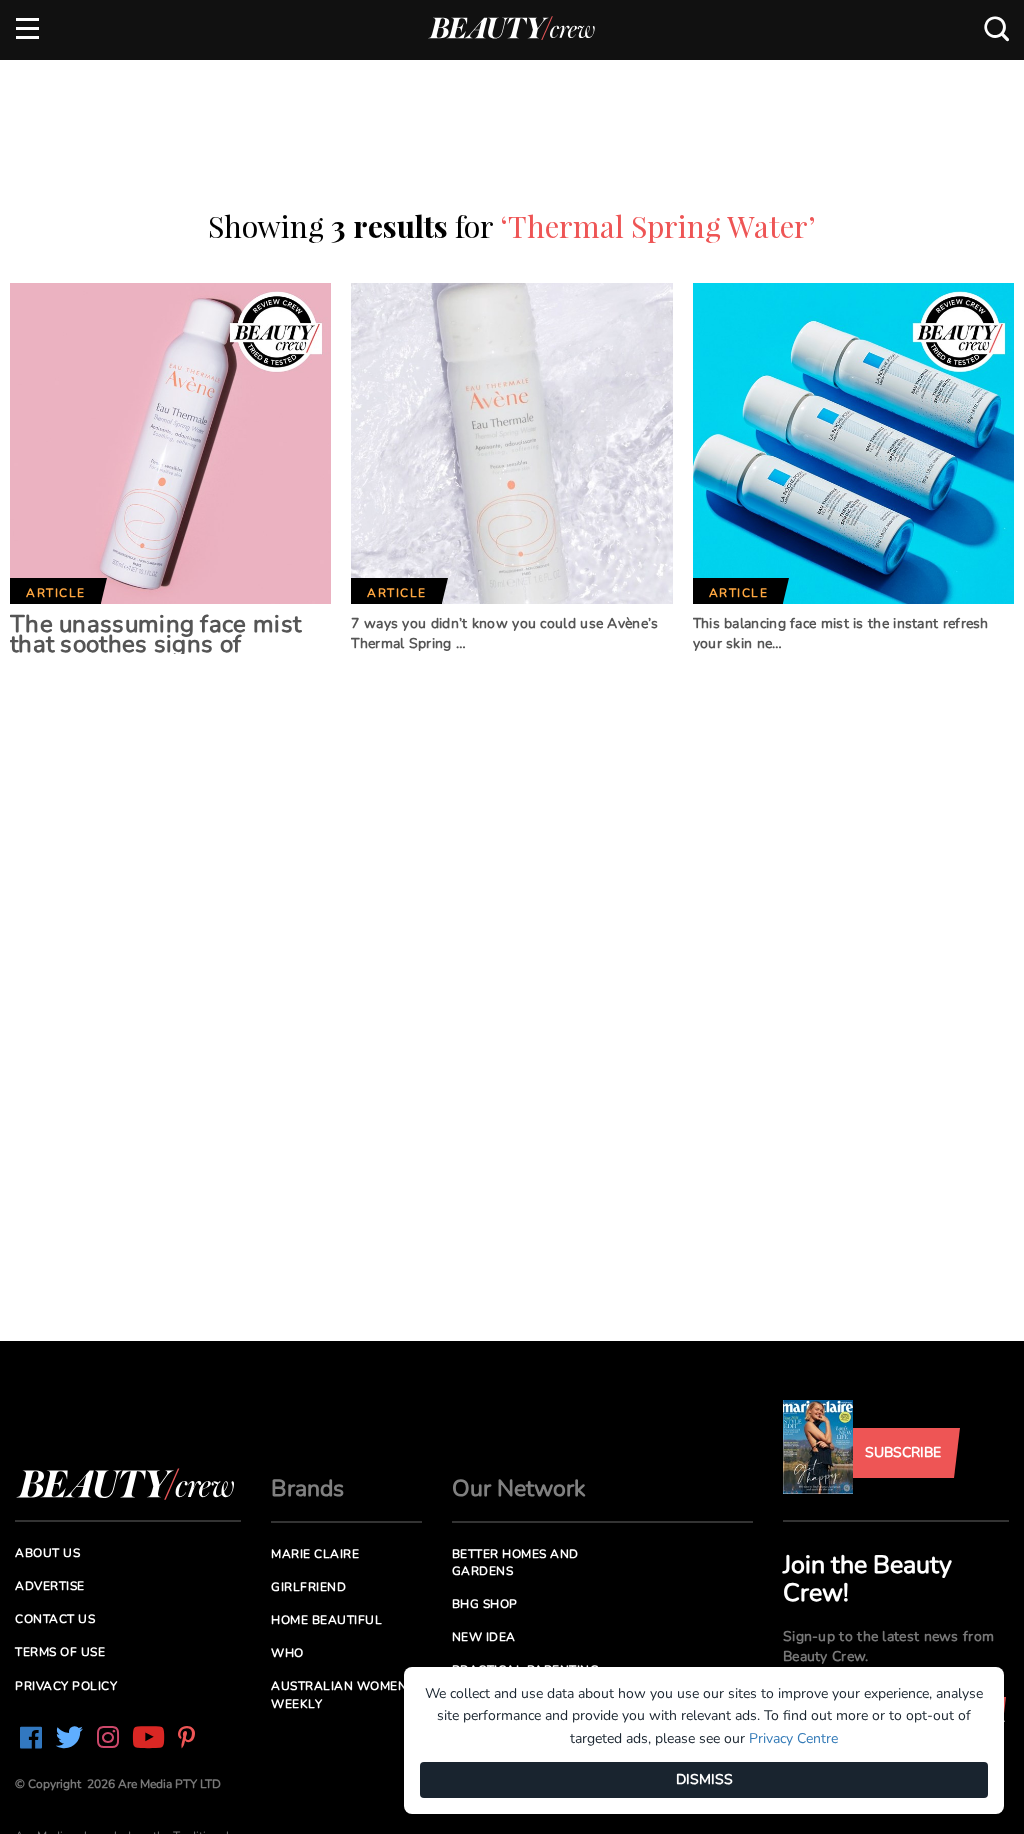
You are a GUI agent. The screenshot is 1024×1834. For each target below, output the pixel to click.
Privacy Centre (793, 1738)
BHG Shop (485, 1604)
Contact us (55, 1619)
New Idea (484, 1637)
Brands (307, 1488)
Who (287, 1653)
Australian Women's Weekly (344, 1694)
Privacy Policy (66, 1686)
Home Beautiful (326, 1620)
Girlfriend (308, 1587)
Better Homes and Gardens (515, 1562)
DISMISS (704, 1779)
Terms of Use (60, 1652)
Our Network (519, 1488)
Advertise (50, 1586)
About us (47, 1553)
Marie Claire (315, 1554)
